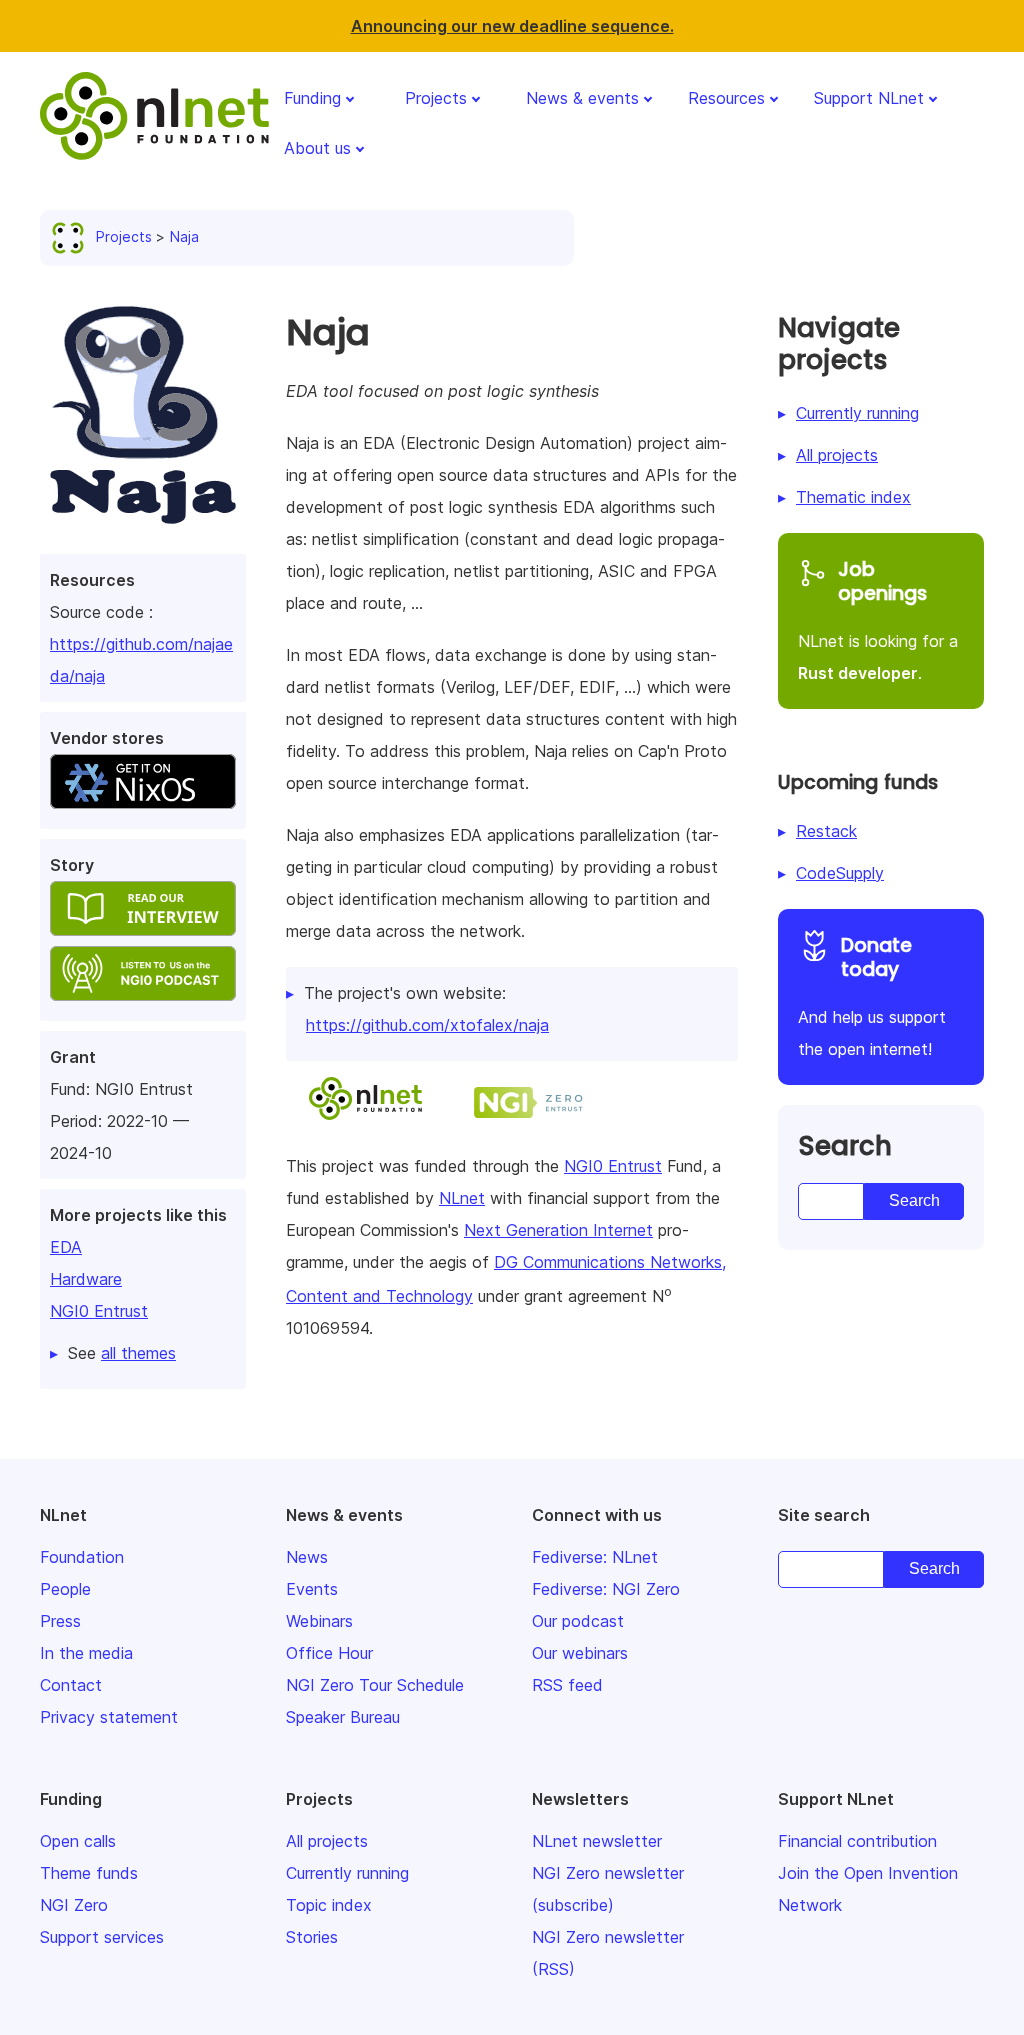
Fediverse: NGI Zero (606, 1589)
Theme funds (89, 1873)
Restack (826, 831)
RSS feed (567, 1685)
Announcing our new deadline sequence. (512, 26)
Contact (71, 1685)
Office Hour (329, 1653)
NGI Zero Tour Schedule (375, 1685)
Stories (312, 1937)
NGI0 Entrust (99, 1311)
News (307, 1557)
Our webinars (580, 1653)
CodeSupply (840, 873)
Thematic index (853, 497)
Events (312, 1589)
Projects (436, 98)
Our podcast (578, 1621)
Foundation (82, 1557)
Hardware (86, 1279)
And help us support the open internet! (872, 996)
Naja (184, 236)
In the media (86, 1653)
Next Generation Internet (558, 1230)
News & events (582, 98)
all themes (138, 1353)
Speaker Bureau (343, 1717)
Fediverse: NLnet (595, 1557)
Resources (726, 98)
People (65, 1589)
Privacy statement (109, 1717)
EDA (66, 1247)
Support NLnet (869, 98)
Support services (102, 1937)
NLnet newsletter (597, 1841)
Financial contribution (857, 1841)
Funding (312, 98)
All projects (837, 455)
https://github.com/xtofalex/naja (427, 1025)
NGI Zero (74, 1905)
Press (60, 1621)
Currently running (857, 413)
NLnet (462, 1198)
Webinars (319, 1621)
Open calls (78, 1841)
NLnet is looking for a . (878, 620)
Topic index (329, 1905)
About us (317, 148)
